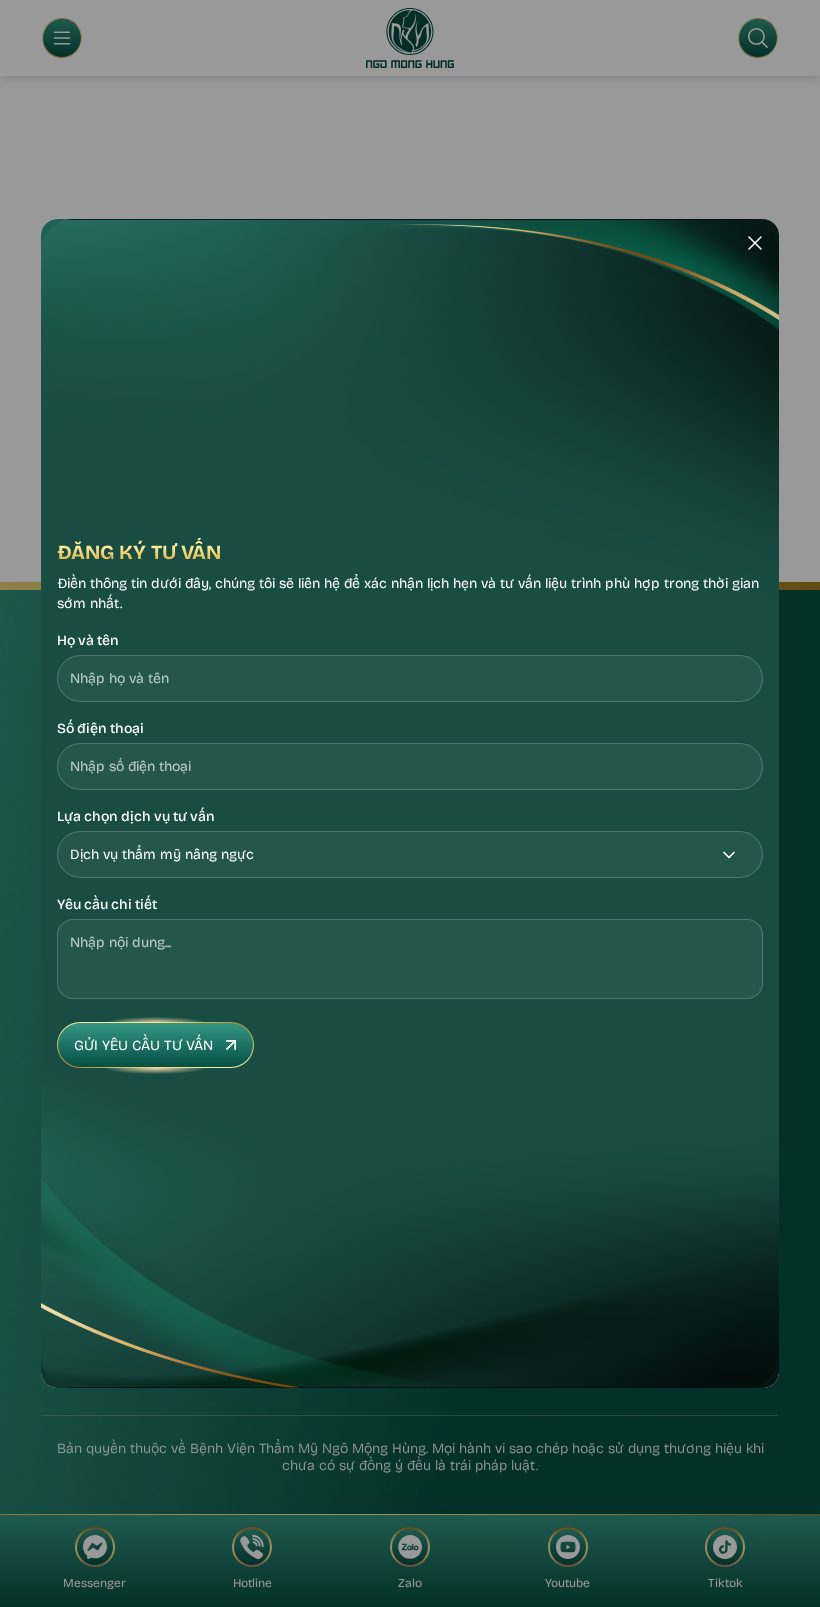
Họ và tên (88, 640)
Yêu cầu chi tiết (107, 904)
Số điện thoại (100, 728)
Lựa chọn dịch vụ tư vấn (136, 816)
